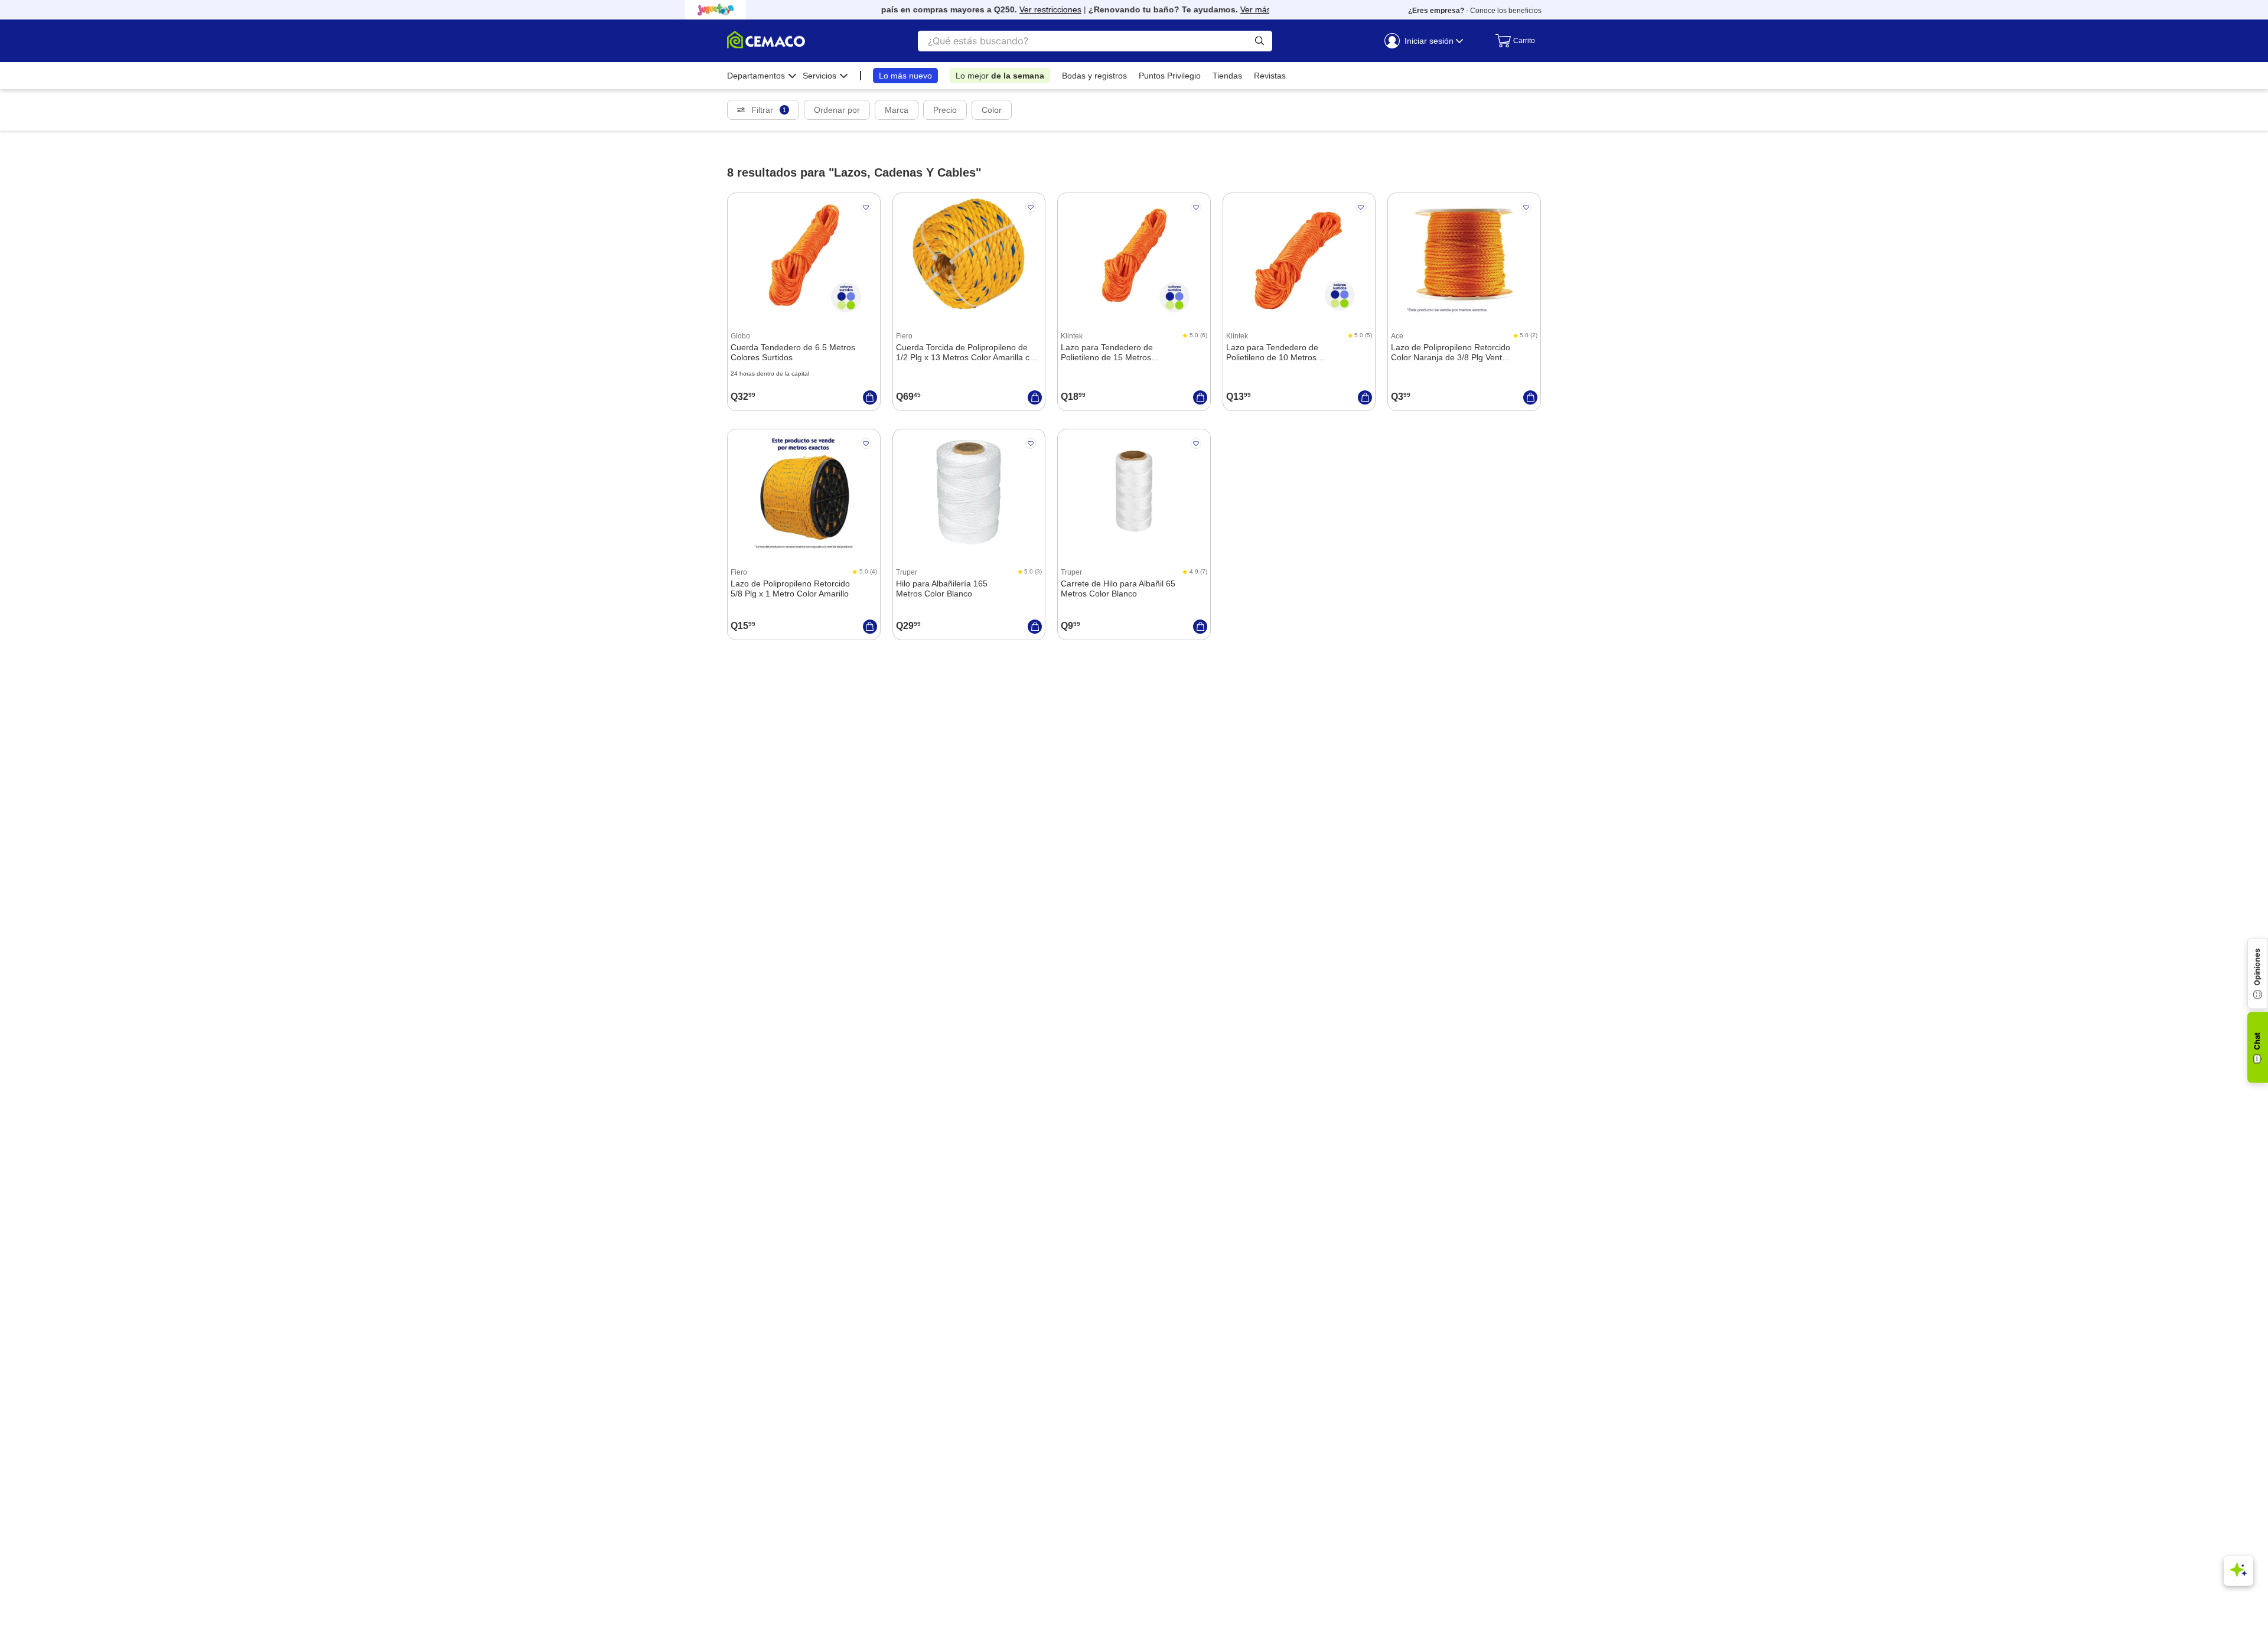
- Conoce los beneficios (1475, 11)
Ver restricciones (1026, 9)
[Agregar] (870, 397)
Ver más (1231, 9)
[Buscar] (1260, 41)
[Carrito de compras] (1512, 41)
